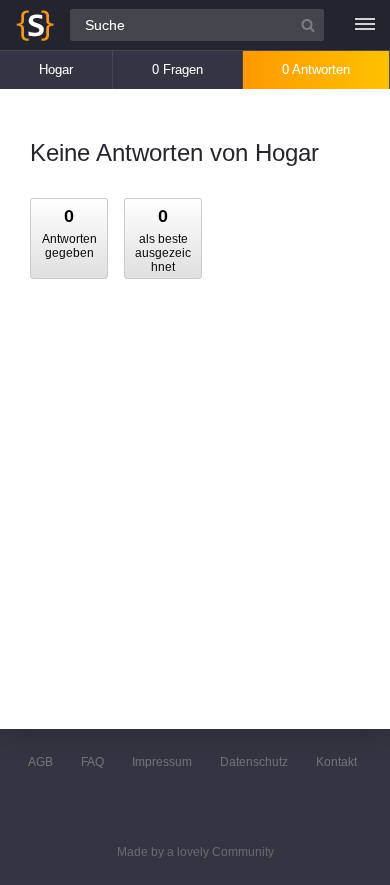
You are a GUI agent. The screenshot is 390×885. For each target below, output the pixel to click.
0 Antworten (316, 69)
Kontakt (336, 762)
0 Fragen (177, 69)
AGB (40, 762)
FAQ (92, 762)
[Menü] (365, 25)
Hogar (56, 69)
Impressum (162, 762)
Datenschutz (254, 762)
